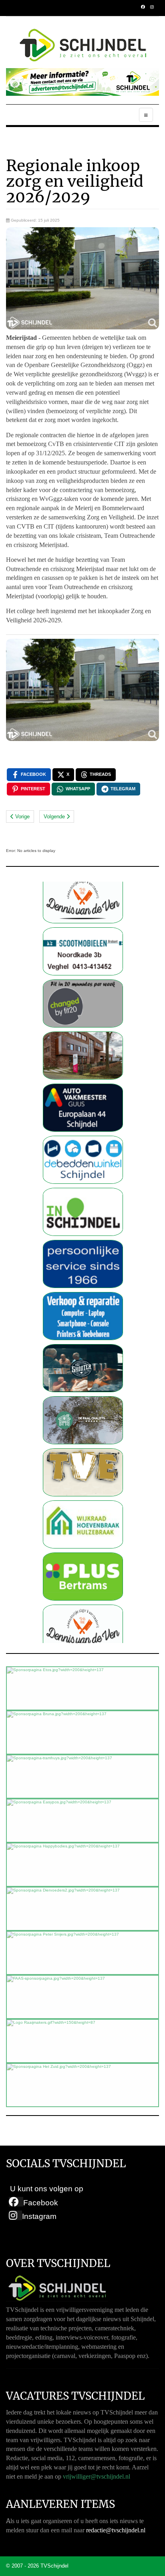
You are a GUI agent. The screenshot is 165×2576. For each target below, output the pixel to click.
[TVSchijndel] (83, 45)
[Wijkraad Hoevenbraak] (83, 1476)
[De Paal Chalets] (83, 1372)
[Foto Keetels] (83, 1216)
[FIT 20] (83, 955)
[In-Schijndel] (83, 1164)
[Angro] (83, 1007)
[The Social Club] (83, 1320)
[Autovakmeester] (83, 1059)
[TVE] (83, 1424)
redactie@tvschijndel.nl (116, 2530)
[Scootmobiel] (83, 903)
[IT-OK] (83, 1268)
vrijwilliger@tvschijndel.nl (97, 2476)
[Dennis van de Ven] (83, 1580)
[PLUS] (83, 1528)
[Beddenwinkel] (83, 1111)
